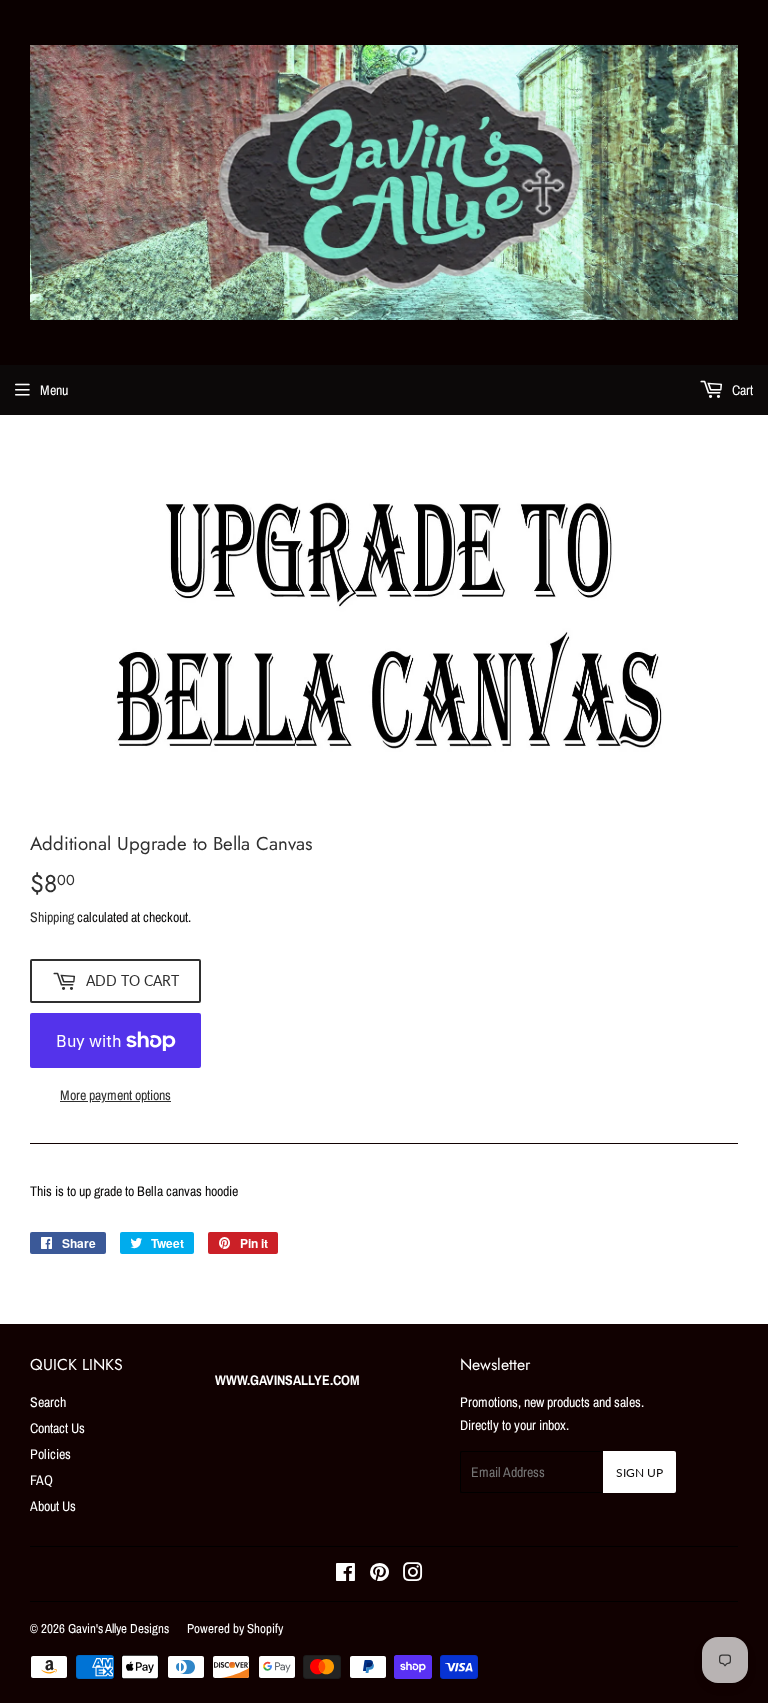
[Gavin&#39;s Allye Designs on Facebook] (345, 1575)
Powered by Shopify (235, 1628)
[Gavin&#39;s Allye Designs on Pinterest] (379, 1575)
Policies (50, 1454)
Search (48, 1402)
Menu (54, 390)
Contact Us (57, 1428)
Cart (741, 390)
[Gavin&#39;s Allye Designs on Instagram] (413, 1575)
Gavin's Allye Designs (118, 1628)
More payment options (115, 1095)
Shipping (52, 917)
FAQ (41, 1480)
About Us (53, 1506)
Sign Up (639, 1472)
